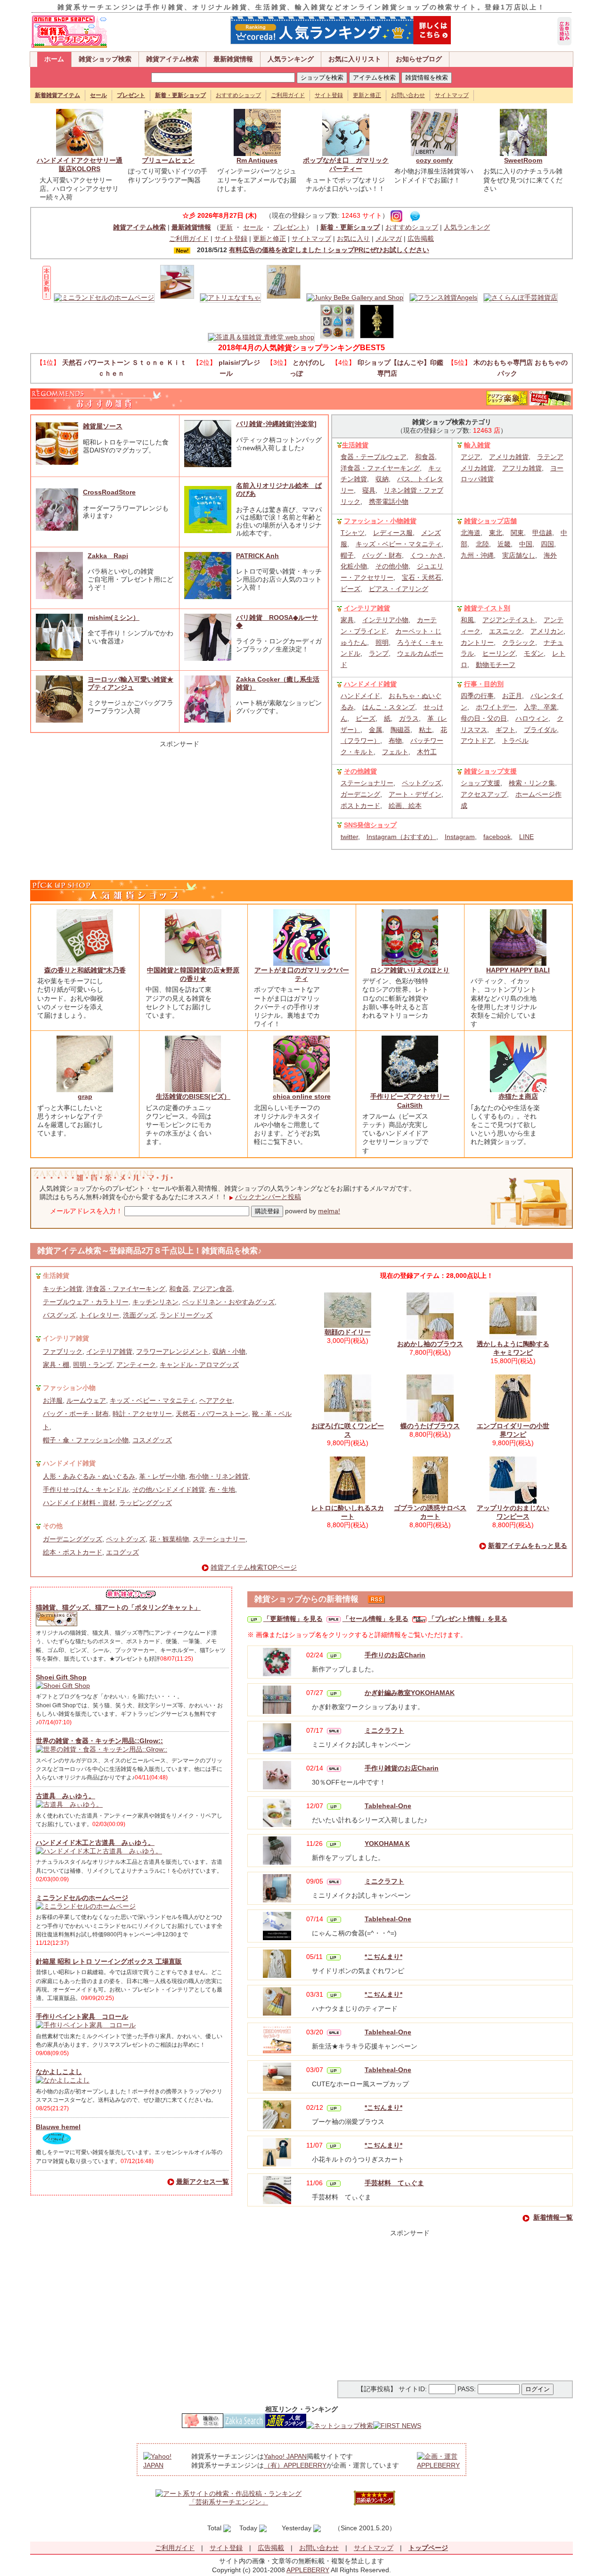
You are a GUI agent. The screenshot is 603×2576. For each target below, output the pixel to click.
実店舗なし (519, 555)
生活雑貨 (355, 445)
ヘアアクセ (216, 1400)
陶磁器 (400, 730)
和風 (467, 620)
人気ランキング (291, 59)
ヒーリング (499, 653)
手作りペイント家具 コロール (82, 2016)
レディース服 (393, 533)
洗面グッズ (139, 1315)
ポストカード (360, 806)
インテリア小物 (385, 620)
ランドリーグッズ (186, 1315)
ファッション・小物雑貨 (380, 521)
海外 (550, 555)
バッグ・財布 (382, 555)
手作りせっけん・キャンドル (86, 1490)
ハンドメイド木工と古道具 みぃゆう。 (95, 1843)
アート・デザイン (415, 794)
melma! (329, 1211)
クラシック (519, 642)
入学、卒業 (540, 707)
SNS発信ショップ (370, 825)
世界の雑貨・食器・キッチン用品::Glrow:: (99, 1741)
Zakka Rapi (108, 556)
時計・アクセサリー (142, 1414)
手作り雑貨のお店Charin (402, 1768)
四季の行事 (477, 696)
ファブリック (63, 1351)
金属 (375, 730)
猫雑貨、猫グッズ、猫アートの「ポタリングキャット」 (118, 1607)
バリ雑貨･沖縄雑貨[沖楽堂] (276, 424)
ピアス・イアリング (399, 589)
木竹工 (427, 752)
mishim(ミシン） (114, 617)
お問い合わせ (408, 95)
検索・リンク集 (532, 783)
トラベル (515, 741)
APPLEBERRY (308, 2570)
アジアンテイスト (509, 620)
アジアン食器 (212, 1289)
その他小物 (392, 566)
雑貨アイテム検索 (172, 59)
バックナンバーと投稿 (268, 1197)
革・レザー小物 (162, 1476)
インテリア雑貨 (367, 608)
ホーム (54, 59)
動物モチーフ (496, 665)
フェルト (395, 752)
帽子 (347, 555)
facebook (497, 837)
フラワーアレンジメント (172, 1351)
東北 (496, 533)
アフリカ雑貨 (522, 468)
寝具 (369, 490)
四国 (547, 544)
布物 (395, 741)
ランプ (379, 653)
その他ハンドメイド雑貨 (169, 1490)
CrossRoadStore (109, 492)
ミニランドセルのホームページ (82, 1898)
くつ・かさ (427, 555)
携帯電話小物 (389, 502)
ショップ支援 (481, 783)
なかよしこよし (59, 2072)
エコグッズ (122, 1552)
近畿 (504, 544)
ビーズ (350, 589)
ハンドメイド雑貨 (370, 684)
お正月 (512, 696)
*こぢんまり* (383, 1957)
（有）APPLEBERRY (295, 2465)
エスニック (505, 631)
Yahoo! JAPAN (285, 2456)
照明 (382, 642)
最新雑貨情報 (233, 59)
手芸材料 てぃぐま (394, 2183)
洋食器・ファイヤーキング (380, 468)
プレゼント (290, 227)
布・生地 (222, 1490)
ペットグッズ (422, 783)
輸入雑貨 (477, 445)
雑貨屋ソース (103, 426)
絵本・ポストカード (73, 1552)
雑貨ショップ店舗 (490, 521)
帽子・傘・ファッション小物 (86, 1440)
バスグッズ (59, 1315)
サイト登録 (329, 95)
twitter (349, 837)
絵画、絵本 (405, 806)
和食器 (425, 457)
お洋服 (53, 1400)
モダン (534, 653)
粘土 (425, 730)
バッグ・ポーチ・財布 (76, 1414)
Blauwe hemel (58, 2127)
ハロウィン (532, 718)
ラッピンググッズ (146, 1503)
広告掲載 (421, 239)
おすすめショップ (238, 95)
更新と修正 (367, 95)
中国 (526, 544)
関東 (517, 533)
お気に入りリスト (355, 59)
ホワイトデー (496, 707)
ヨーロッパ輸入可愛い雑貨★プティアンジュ (130, 683)
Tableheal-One (388, 1806)
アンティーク (136, 1365)
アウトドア (477, 741)
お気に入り (353, 239)
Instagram (460, 837)
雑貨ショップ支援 (490, 771)
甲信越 (542, 533)
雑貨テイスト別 (487, 608)
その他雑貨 (360, 771)
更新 (226, 227)
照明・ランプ (93, 1365)
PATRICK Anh (257, 556)
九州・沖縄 (477, 555)
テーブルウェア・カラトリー (86, 1302)
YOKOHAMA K (387, 1844)
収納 (382, 479)
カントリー (477, 642)
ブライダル (540, 730)
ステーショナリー (367, 783)
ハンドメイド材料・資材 (79, 1503)
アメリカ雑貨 (509, 457)
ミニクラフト (384, 1730)
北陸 (482, 544)
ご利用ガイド (288, 95)
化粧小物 (354, 566)
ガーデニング (360, 794)
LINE (526, 837)
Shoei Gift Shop (61, 1677)
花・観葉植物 (169, 1539)
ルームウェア (86, 1400)
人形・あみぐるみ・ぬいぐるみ (89, 1476)
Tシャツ (353, 533)
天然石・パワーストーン (212, 1414)
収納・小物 (229, 1351)
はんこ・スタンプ (389, 707)
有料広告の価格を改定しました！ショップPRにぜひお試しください (329, 250)
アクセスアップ (484, 794)
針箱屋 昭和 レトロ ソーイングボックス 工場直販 (109, 1961)
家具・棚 (56, 1365)
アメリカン (547, 631)
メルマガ (389, 239)
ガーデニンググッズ (73, 1539)
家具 (347, 620)
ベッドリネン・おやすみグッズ (228, 1302)
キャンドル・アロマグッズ (199, 1365)
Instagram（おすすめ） (401, 837)
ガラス (409, 718)
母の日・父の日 (484, 718)
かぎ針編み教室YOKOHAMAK (410, 1693)
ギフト (505, 730)
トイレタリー (99, 1315)
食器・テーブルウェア (374, 457)
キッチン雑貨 (63, 1289)
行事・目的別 (484, 684)
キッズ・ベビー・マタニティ (399, 544)
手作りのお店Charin (395, 1655)
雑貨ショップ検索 (105, 59)
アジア (471, 457)
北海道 (471, 533)
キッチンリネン (155, 1302)
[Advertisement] (179, 807)
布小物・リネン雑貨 (219, 1476)
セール (253, 227)
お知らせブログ (419, 59)
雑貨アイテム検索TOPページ (254, 1567)
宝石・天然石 (422, 577)
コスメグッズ (152, 1440)
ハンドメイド (360, 696)
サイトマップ (452, 95)
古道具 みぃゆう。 (65, 1796)
